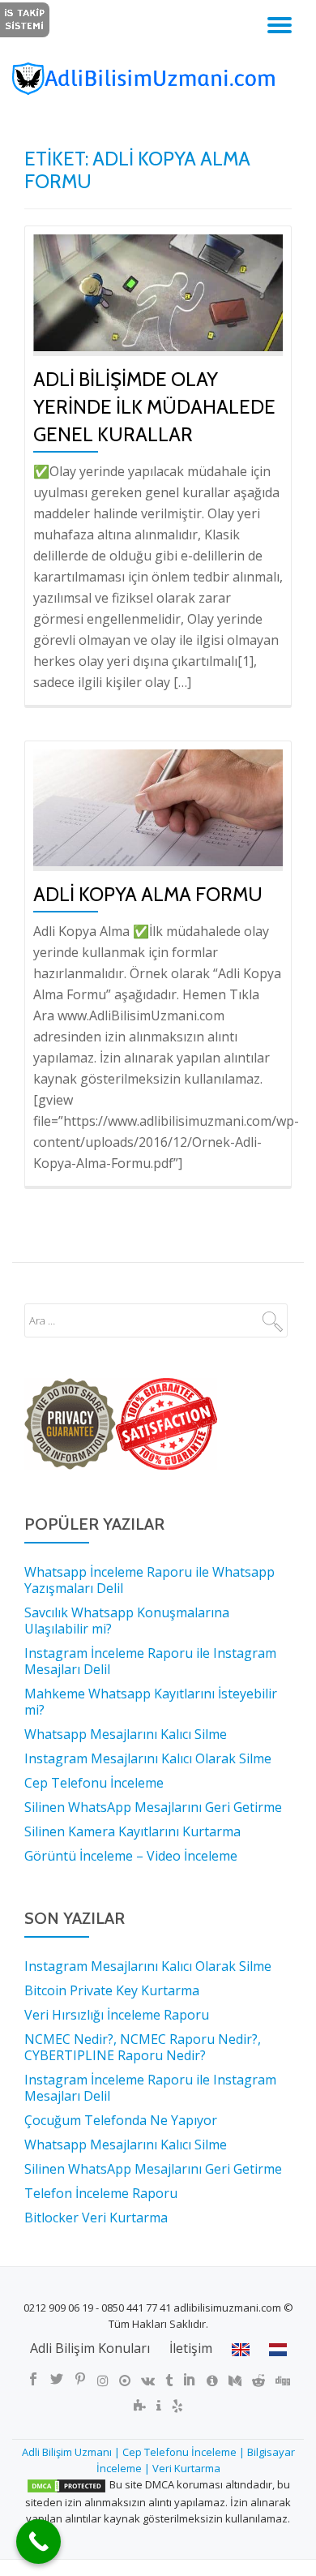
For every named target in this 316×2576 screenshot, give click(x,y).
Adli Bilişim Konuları (90, 2348)
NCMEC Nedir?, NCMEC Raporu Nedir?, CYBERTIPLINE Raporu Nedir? (143, 2047)
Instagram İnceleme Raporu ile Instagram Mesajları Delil (150, 2088)
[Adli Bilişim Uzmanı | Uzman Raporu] (158, 79)
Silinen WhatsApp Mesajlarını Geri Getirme (153, 2169)
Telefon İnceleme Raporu (101, 2193)
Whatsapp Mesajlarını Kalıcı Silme (126, 2145)
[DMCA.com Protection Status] (66, 2484)
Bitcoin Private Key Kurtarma (112, 1990)
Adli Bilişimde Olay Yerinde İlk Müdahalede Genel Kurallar (154, 407)
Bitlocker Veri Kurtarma (96, 2218)
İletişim (191, 2348)
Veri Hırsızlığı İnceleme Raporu (117, 2015)
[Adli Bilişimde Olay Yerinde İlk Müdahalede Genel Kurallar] (158, 291)
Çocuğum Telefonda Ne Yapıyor (121, 2120)
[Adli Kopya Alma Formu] (158, 806)
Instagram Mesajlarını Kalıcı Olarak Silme (148, 1966)
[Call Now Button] (38, 2542)
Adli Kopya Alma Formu (148, 894)
